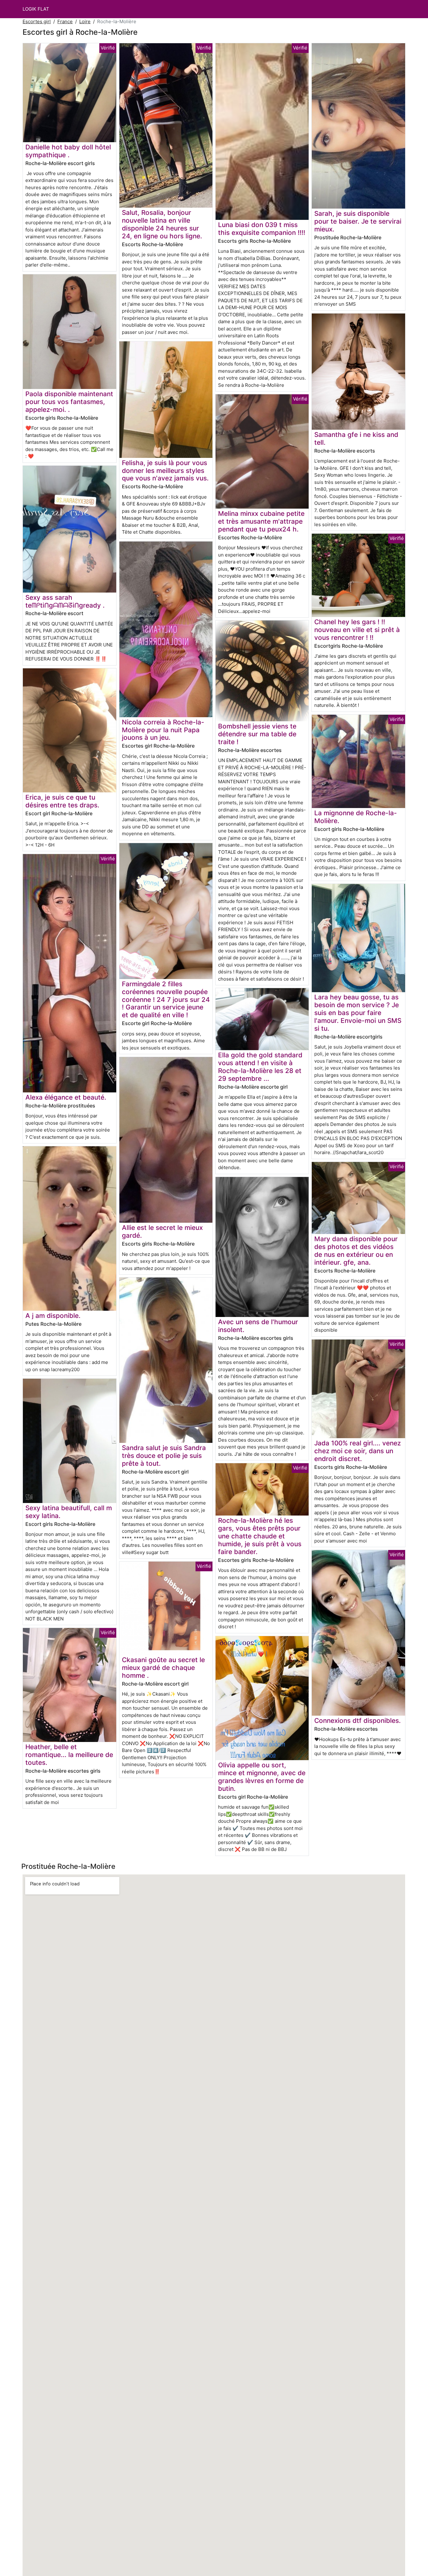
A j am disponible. (53, 1316)
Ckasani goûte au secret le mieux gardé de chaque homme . (163, 1668)
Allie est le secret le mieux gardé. (162, 1231)
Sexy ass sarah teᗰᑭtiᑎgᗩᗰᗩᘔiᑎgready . (65, 601)
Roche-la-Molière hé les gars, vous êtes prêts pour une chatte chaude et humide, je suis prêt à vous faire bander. (260, 1536)
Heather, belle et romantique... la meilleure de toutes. (69, 1755)
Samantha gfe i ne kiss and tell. (356, 438)
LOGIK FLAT (36, 9)
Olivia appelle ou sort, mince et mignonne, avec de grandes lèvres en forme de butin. (262, 1777)
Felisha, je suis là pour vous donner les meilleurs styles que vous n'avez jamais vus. (165, 471)
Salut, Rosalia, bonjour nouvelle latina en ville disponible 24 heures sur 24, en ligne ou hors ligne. (162, 224)
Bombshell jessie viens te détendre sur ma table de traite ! (257, 734)
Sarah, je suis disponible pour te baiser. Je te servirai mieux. (358, 221)
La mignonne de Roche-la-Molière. (356, 817)
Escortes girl (37, 21)
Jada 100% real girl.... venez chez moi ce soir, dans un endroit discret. (358, 1451)
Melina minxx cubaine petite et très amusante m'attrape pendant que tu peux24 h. (261, 521)
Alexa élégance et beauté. (66, 1097)
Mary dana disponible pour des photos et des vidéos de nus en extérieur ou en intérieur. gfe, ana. (356, 1251)
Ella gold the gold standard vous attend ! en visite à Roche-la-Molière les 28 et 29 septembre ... (260, 1067)
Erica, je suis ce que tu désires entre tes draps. (62, 801)
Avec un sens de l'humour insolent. (258, 1326)
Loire (85, 21)
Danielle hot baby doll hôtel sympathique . (68, 151)
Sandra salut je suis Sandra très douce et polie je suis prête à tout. (164, 1456)
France (65, 21)
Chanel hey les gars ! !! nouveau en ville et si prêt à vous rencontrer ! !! (357, 630)
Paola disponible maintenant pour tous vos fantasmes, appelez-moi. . (69, 402)
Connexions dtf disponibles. (358, 1721)
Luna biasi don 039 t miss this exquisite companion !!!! (262, 229)
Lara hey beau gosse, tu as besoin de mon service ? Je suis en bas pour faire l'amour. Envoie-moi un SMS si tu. (358, 1013)
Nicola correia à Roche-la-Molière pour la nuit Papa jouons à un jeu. (163, 730)
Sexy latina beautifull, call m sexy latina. (69, 1512)
